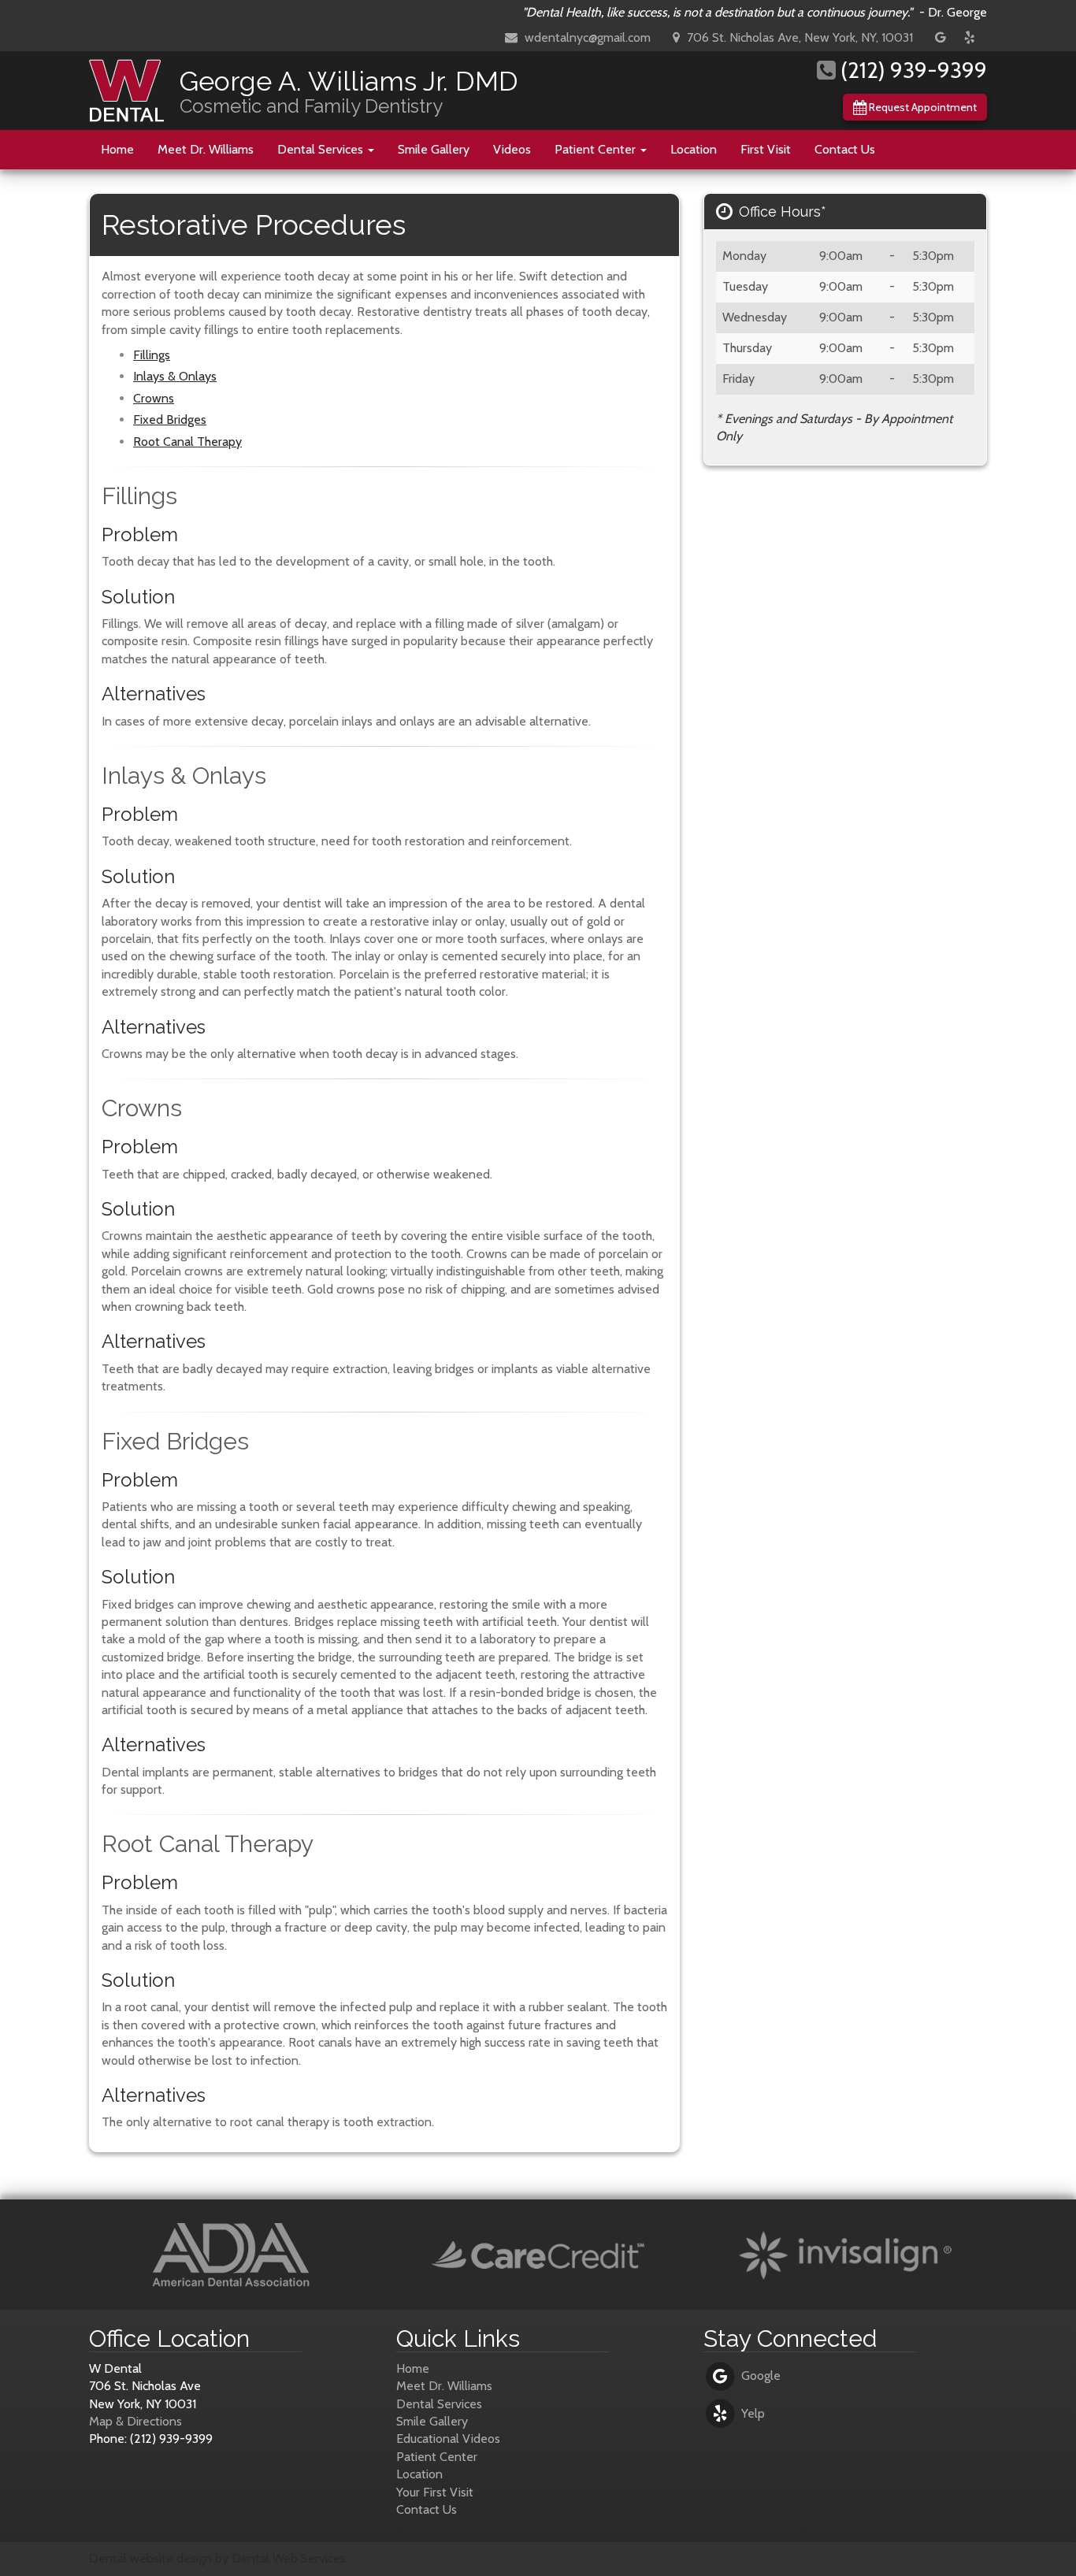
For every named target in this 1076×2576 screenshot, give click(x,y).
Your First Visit (435, 2492)
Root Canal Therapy (187, 442)
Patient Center (597, 149)
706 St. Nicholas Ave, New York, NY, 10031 (798, 37)
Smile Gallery (434, 149)
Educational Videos (448, 2439)
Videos (512, 149)
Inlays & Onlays (175, 376)
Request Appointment (922, 107)
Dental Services (322, 149)
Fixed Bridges (170, 419)
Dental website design (150, 2558)
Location (694, 149)
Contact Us (845, 149)
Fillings (152, 355)
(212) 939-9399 (911, 70)
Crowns (154, 398)
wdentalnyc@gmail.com (586, 37)
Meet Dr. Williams (206, 149)
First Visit (766, 149)
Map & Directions (135, 2421)
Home (117, 149)
